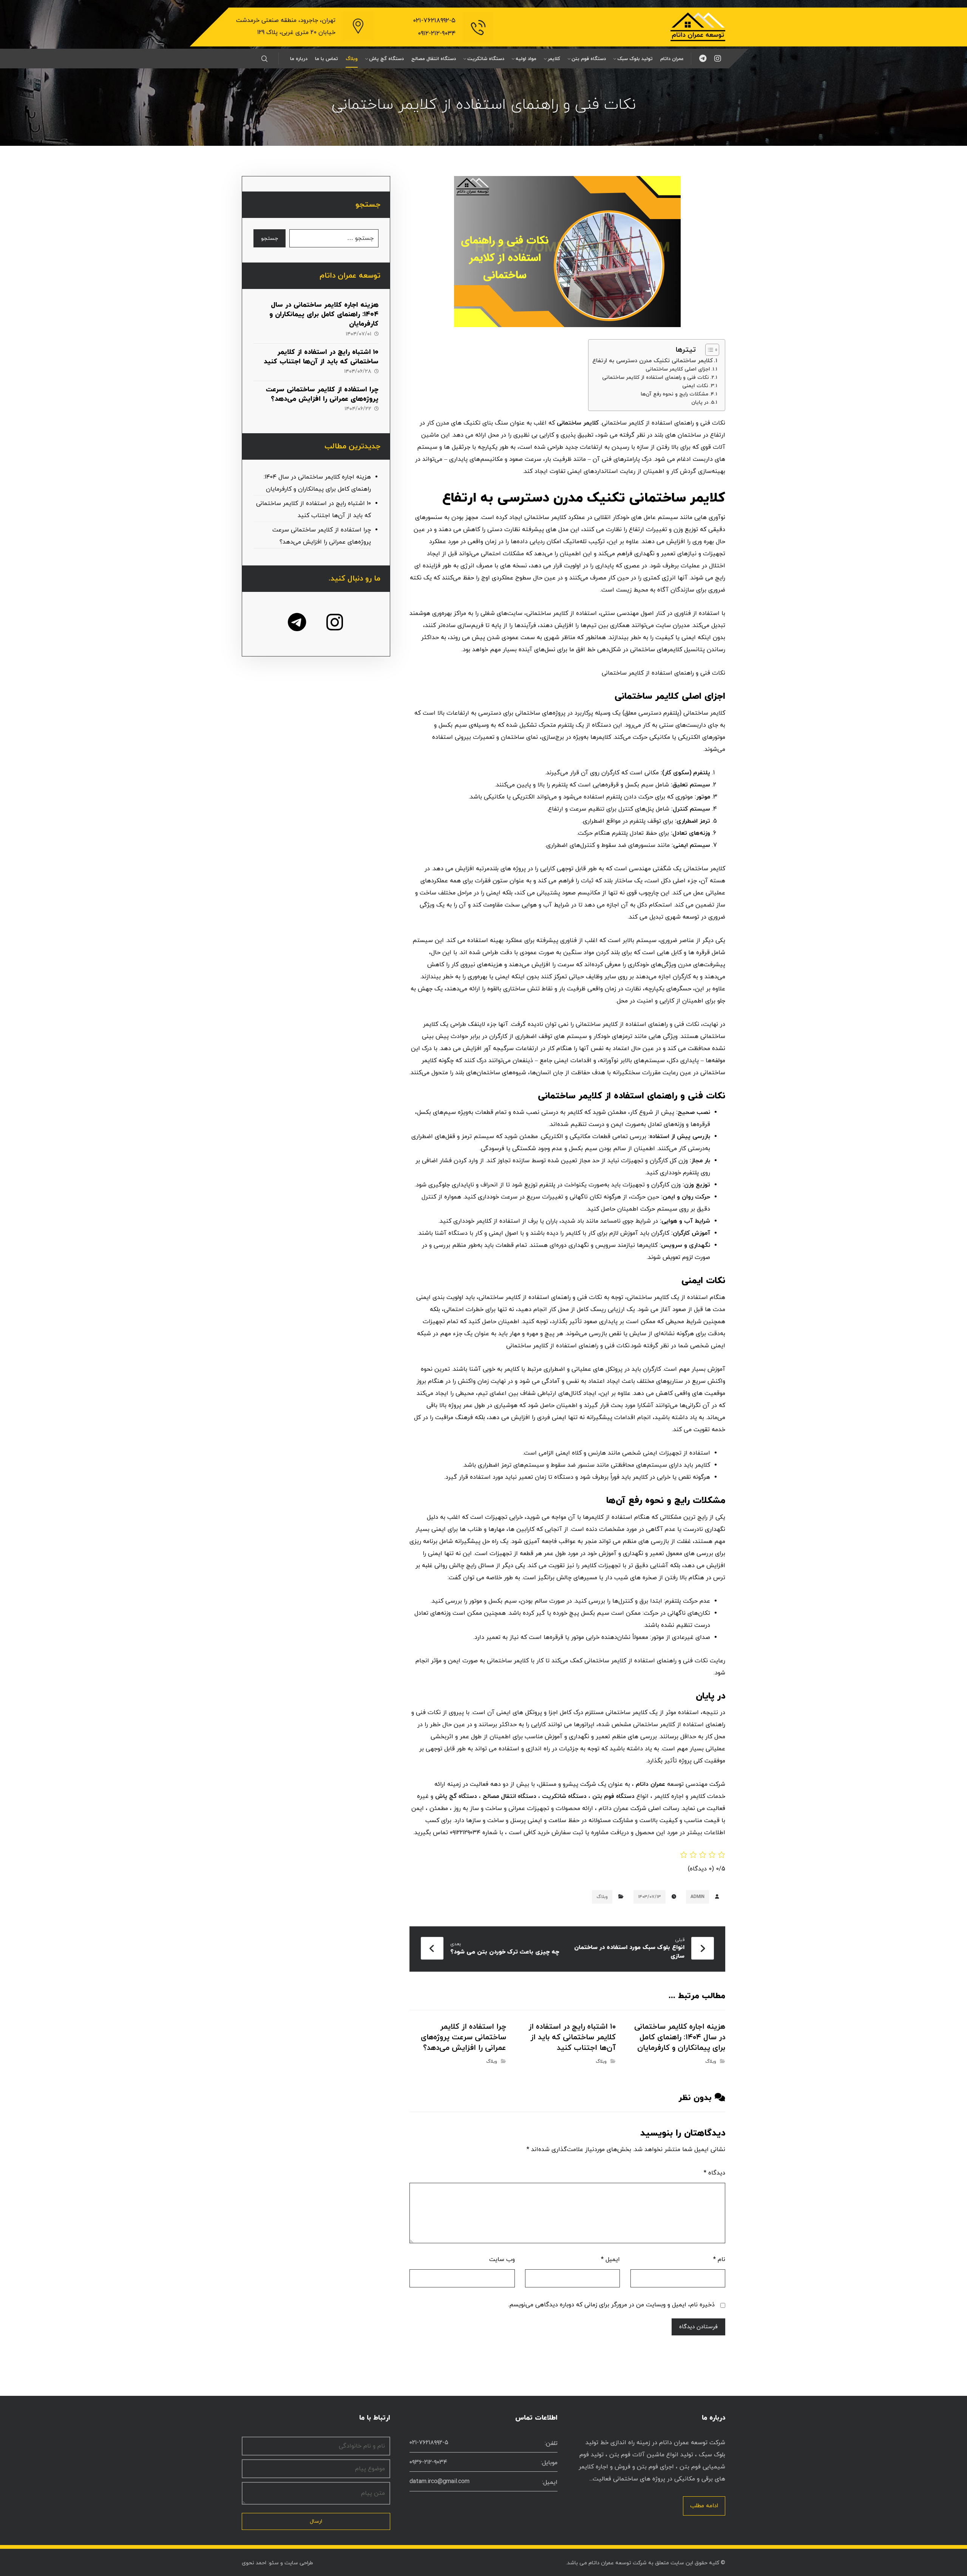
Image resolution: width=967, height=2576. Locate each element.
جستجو (270, 239)
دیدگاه (714, 2173)
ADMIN (697, 1897)
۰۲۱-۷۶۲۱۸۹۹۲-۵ (434, 21)
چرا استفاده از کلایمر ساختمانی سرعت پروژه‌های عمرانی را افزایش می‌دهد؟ (322, 394)
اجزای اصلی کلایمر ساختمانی (678, 369)
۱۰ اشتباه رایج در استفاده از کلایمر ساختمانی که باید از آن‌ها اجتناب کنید (321, 357)
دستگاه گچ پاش (456, 1796)
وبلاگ (602, 1897)
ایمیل (610, 2259)
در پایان (700, 402)
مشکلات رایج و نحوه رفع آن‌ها (674, 394)
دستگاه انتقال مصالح (510, 1796)
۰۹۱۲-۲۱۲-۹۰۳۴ (437, 34)
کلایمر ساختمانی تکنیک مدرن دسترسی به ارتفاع (653, 361)
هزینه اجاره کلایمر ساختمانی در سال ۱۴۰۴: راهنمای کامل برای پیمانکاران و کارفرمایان (324, 314)
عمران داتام (650, 1784)
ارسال (316, 2521)
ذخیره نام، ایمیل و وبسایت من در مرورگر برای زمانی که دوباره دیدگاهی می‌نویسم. (611, 2305)
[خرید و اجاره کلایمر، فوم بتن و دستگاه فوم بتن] (698, 27)
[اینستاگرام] (718, 59)
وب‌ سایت (502, 2259)
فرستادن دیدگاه (698, 2327)
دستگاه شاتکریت (564, 1796)
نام (719, 2259)
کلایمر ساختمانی (578, 423)
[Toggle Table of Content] (708, 350)
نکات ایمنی (695, 386)
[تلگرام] (703, 59)
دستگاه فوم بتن (613, 1796)
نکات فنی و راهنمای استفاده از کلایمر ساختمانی (656, 378)
